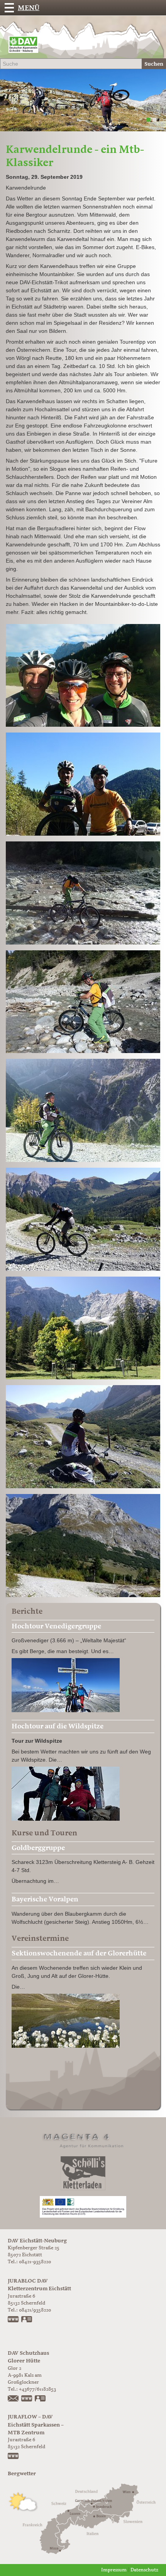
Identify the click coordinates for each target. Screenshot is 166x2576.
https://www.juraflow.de (14, 2457)
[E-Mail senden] (14, 2399)
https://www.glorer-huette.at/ (27, 2399)
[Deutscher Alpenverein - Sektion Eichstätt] (23, 46)
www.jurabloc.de (14, 2320)
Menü (29, 8)
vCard (27, 2320)
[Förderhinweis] (83, 2207)
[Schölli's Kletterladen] (83, 2173)
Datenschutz (144, 2570)
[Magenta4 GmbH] (83, 2139)
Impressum (114, 2570)
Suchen (154, 64)
